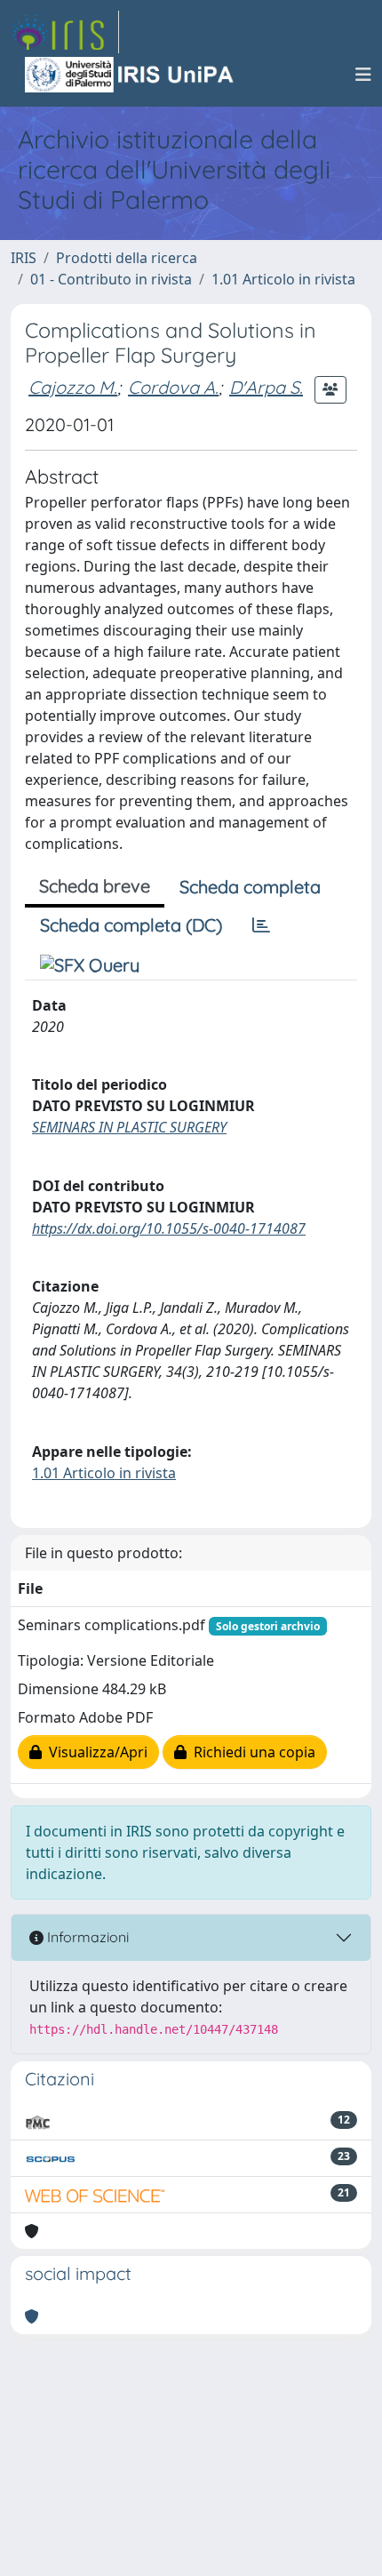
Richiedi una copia (251, 1752)
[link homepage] (65, 32)
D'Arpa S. (266, 387)
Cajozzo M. (73, 387)
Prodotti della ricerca (127, 258)
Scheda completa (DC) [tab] (131, 925)
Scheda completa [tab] (250, 887)
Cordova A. (173, 387)
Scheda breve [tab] (95, 886)
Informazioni (86, 1937)
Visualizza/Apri (95, 1752)
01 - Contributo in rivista (111, 279)
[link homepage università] (131, 75)
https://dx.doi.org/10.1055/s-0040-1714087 (169, 1228)
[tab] (261, 925)
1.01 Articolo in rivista (283, 279)
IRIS (24, 258)
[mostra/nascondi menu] (363, 75)
